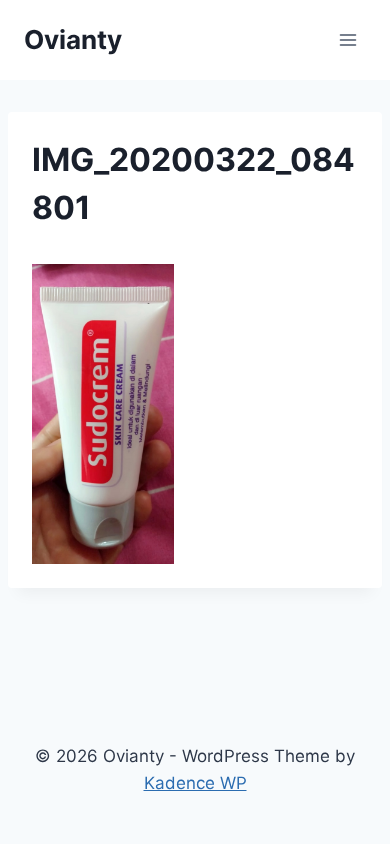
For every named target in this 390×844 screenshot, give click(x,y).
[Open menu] (347, 39)
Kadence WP (195, 783)
